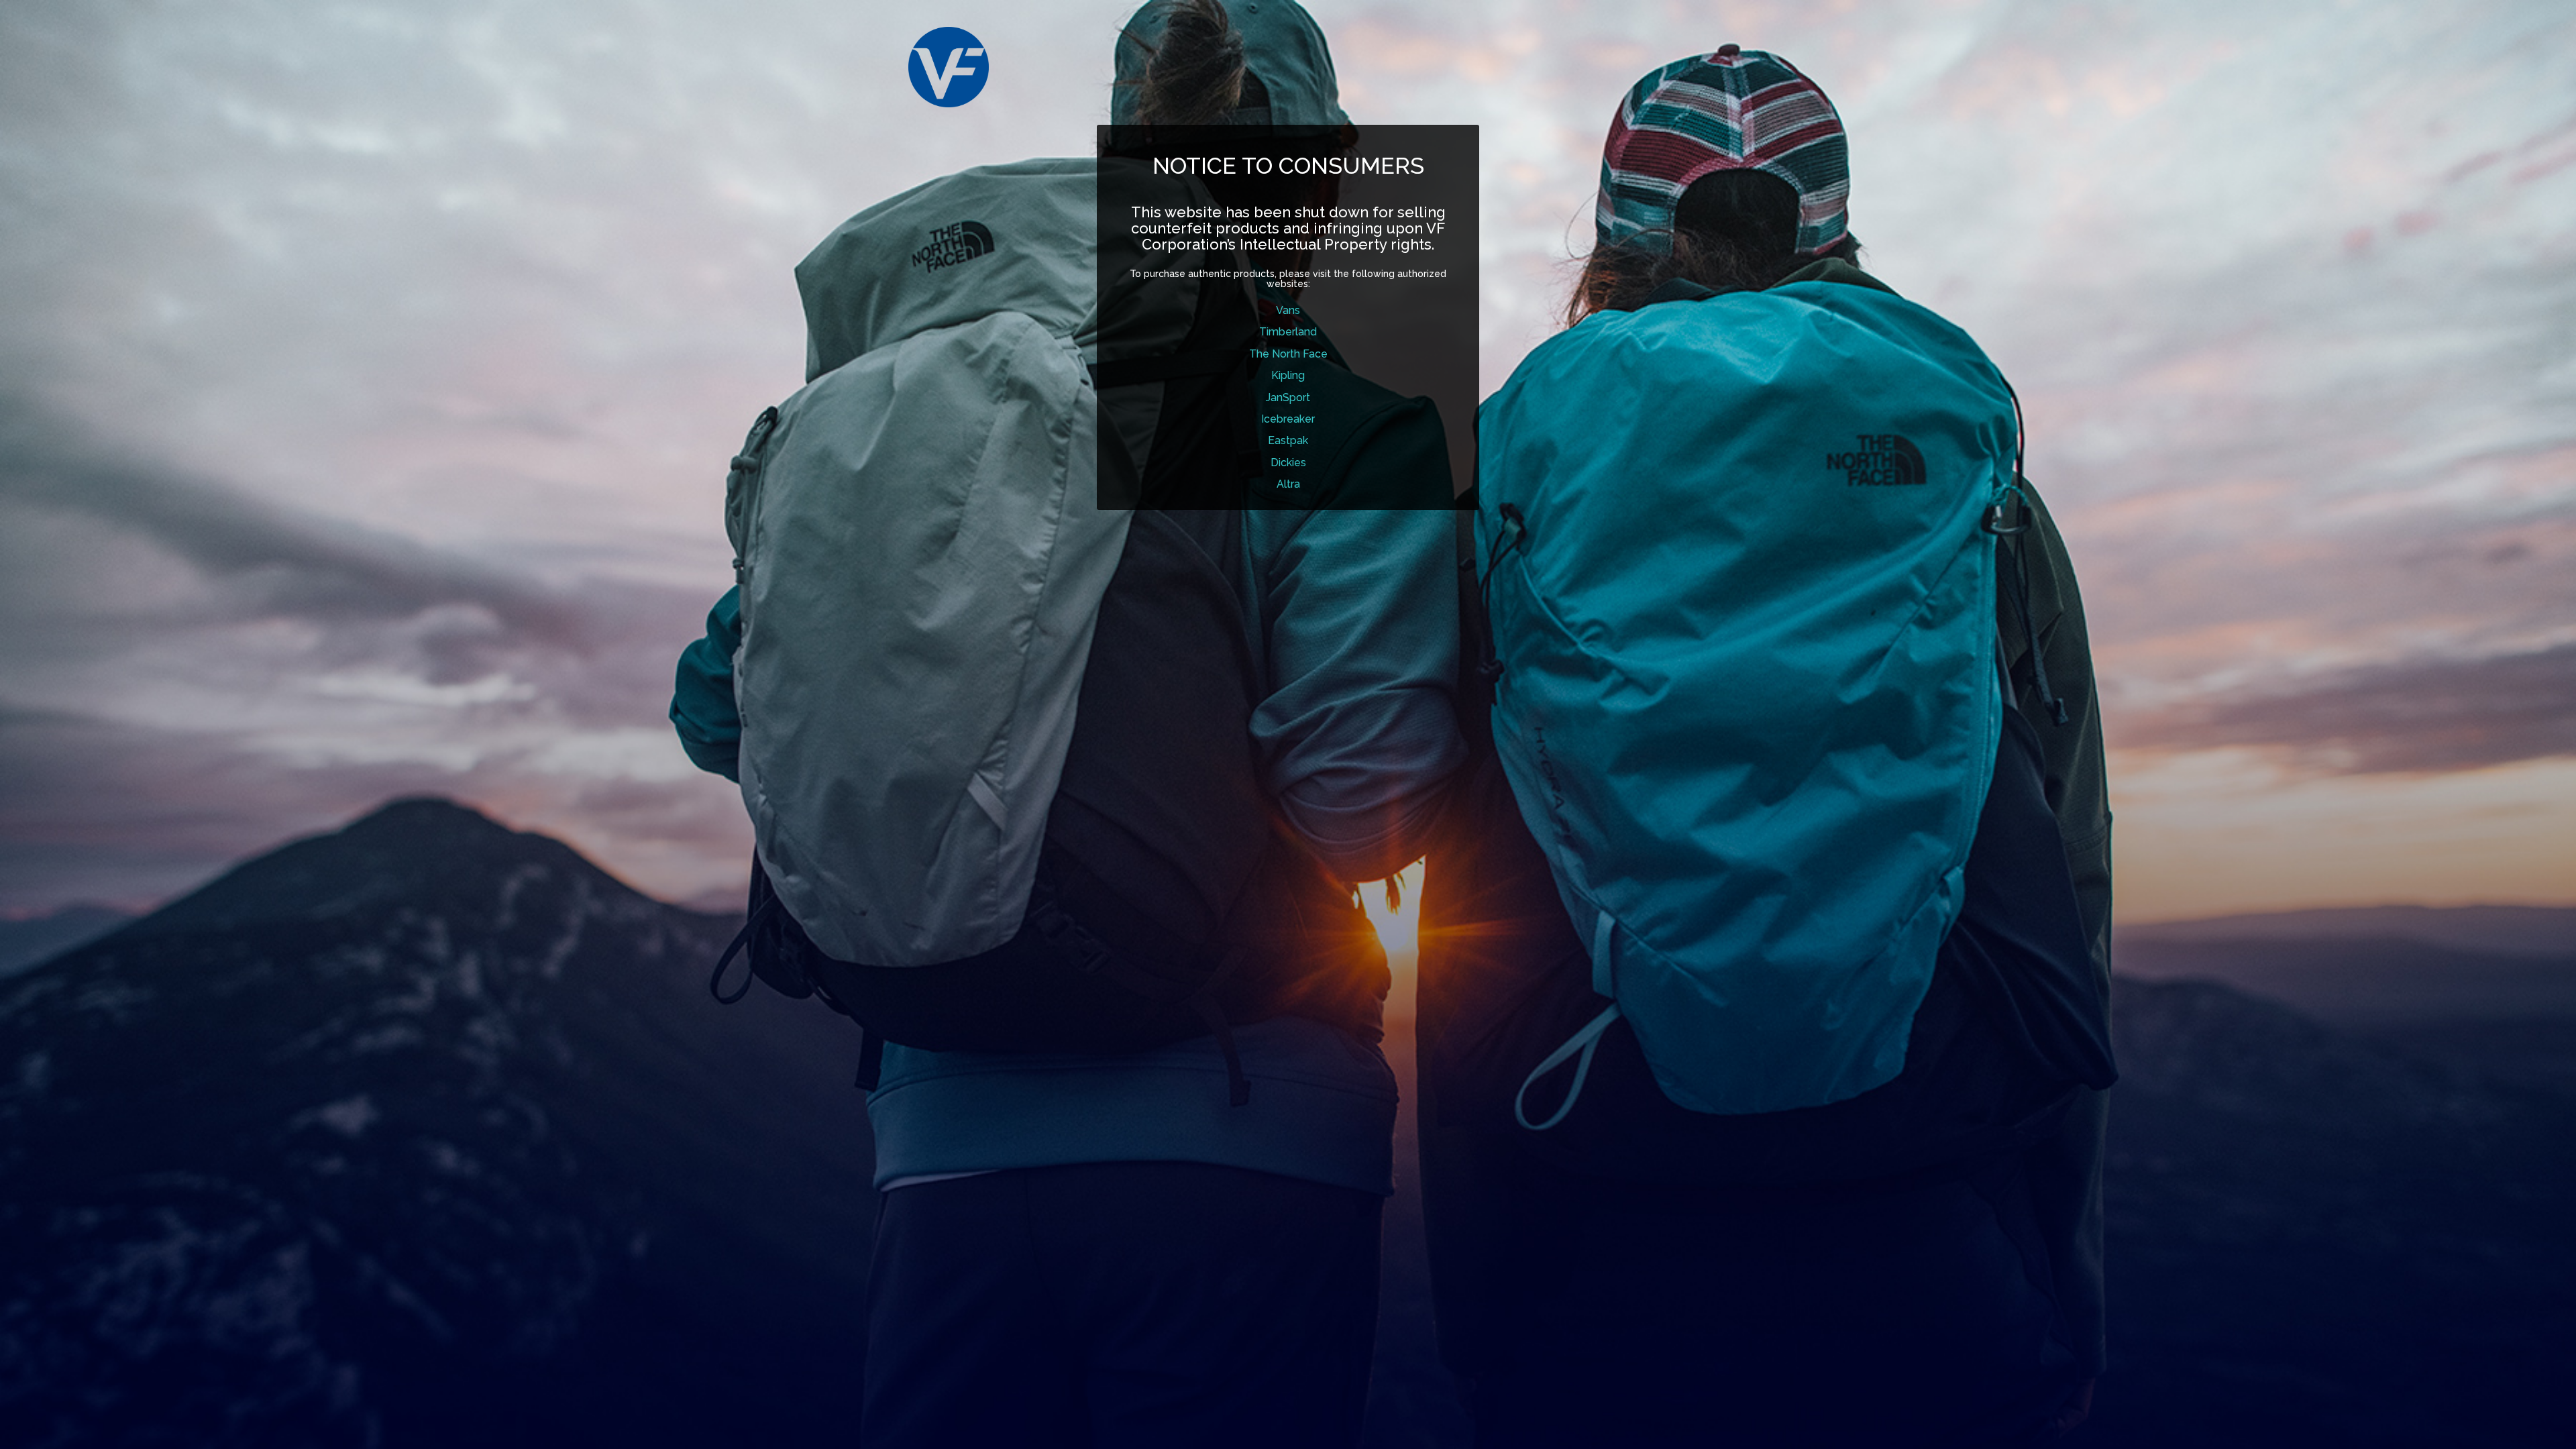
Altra (1288, 484)
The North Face (1288, 354)
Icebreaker (1288, 419)
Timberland (1288, 332)
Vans (1288, 310)
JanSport (1288, 397)
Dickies (1288, 463)
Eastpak (1288, 440)
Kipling (1288, 375)
